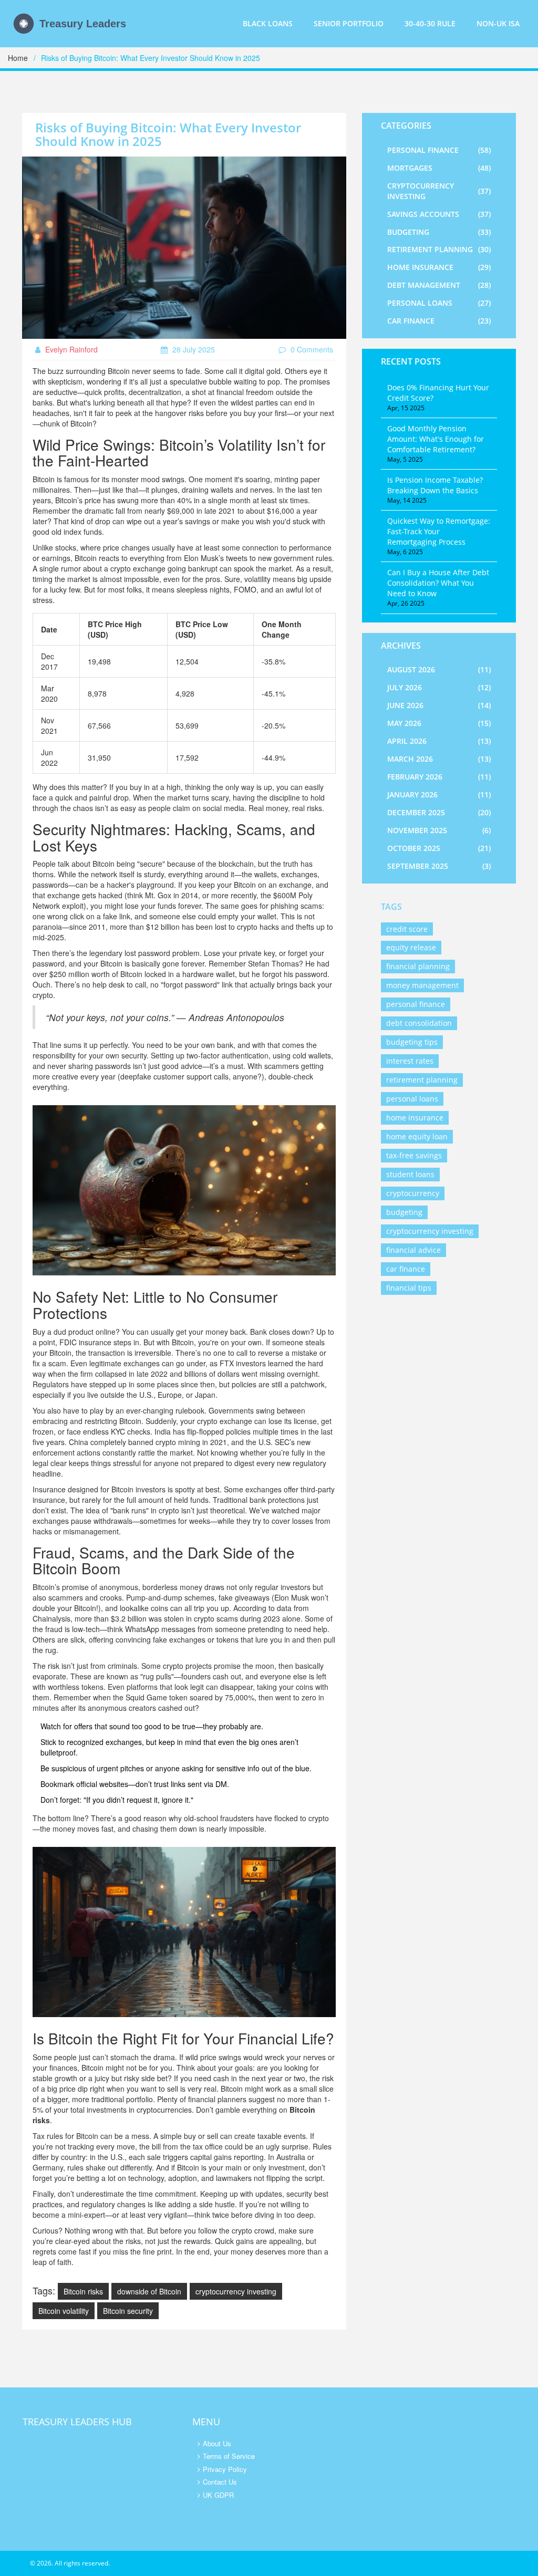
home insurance (415, 1118)
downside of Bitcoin (149, 2291)
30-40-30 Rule (430, 23)
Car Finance (439, 321)
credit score (407, 929)
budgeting (404, 1212)
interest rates (410, 1061)
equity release (411, 947)
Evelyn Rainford (70, 349)
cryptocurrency (413, 1193)
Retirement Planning (439, 249)
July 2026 (439, 687)
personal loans (412, 1099)
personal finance (416, 1004)
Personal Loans (439, 303)
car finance (406, 1269)
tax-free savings (414, 1155)
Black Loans (268, 23)
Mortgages (439, 168)
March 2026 (439, 759)
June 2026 (439, 705)
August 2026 (439, 669)
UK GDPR (218, 2495)
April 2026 (439, 741)
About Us (217, 2443)
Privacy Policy (225, 2469)
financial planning (418, 966)
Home (18, 58)
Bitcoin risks (83, 2291)
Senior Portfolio (349, 23)
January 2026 (439, 794)
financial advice (413, 1250)
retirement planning (422, 1080)
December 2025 (439, 812)
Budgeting (439, 232)
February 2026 (439, 777)
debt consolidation (419, 1023)
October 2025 (439, 848)
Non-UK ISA (498, 23)
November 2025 (439, 830)
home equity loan (417, 1136)
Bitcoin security (128, 2311)
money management (422, 985)
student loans (410, 1174)
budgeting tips (412, 1042)
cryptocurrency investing (236, 2291)
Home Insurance (439, 267)
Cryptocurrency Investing (439, 191)
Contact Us (220, 2482)
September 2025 (439, 866)
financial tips (409, 1288)
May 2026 (439, 723)
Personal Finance (439, 150)
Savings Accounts (439, 214)
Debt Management (439, 285)
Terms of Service (229, 2456)
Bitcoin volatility (64, 2311)
